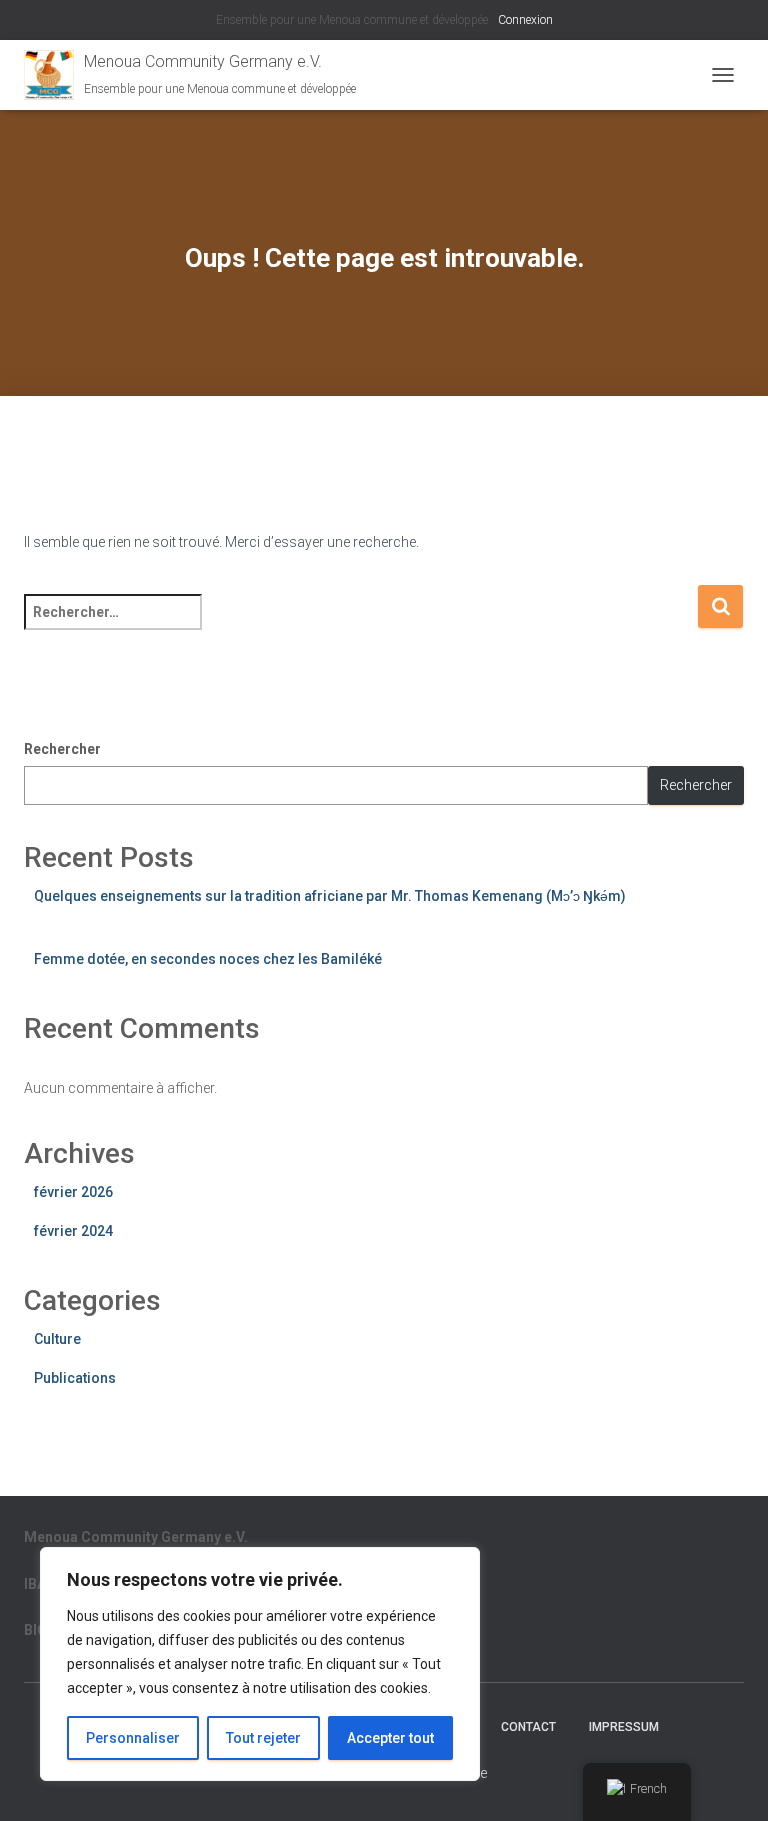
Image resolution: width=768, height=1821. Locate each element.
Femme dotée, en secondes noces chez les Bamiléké (208, 959)
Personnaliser (133, 1738)
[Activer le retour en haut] (728, 1781)
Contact (528, 1727)
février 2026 (73, 1192)
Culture (57, 1339)
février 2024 (73, 1231)
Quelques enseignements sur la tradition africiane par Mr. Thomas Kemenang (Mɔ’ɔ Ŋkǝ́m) (330, 896)
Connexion (525, 20)
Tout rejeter (263, 1738)
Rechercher (62, 749)
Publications (75, 1378)
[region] (260, 1664)
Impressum (624, 1727)
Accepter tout (390, 1738)
